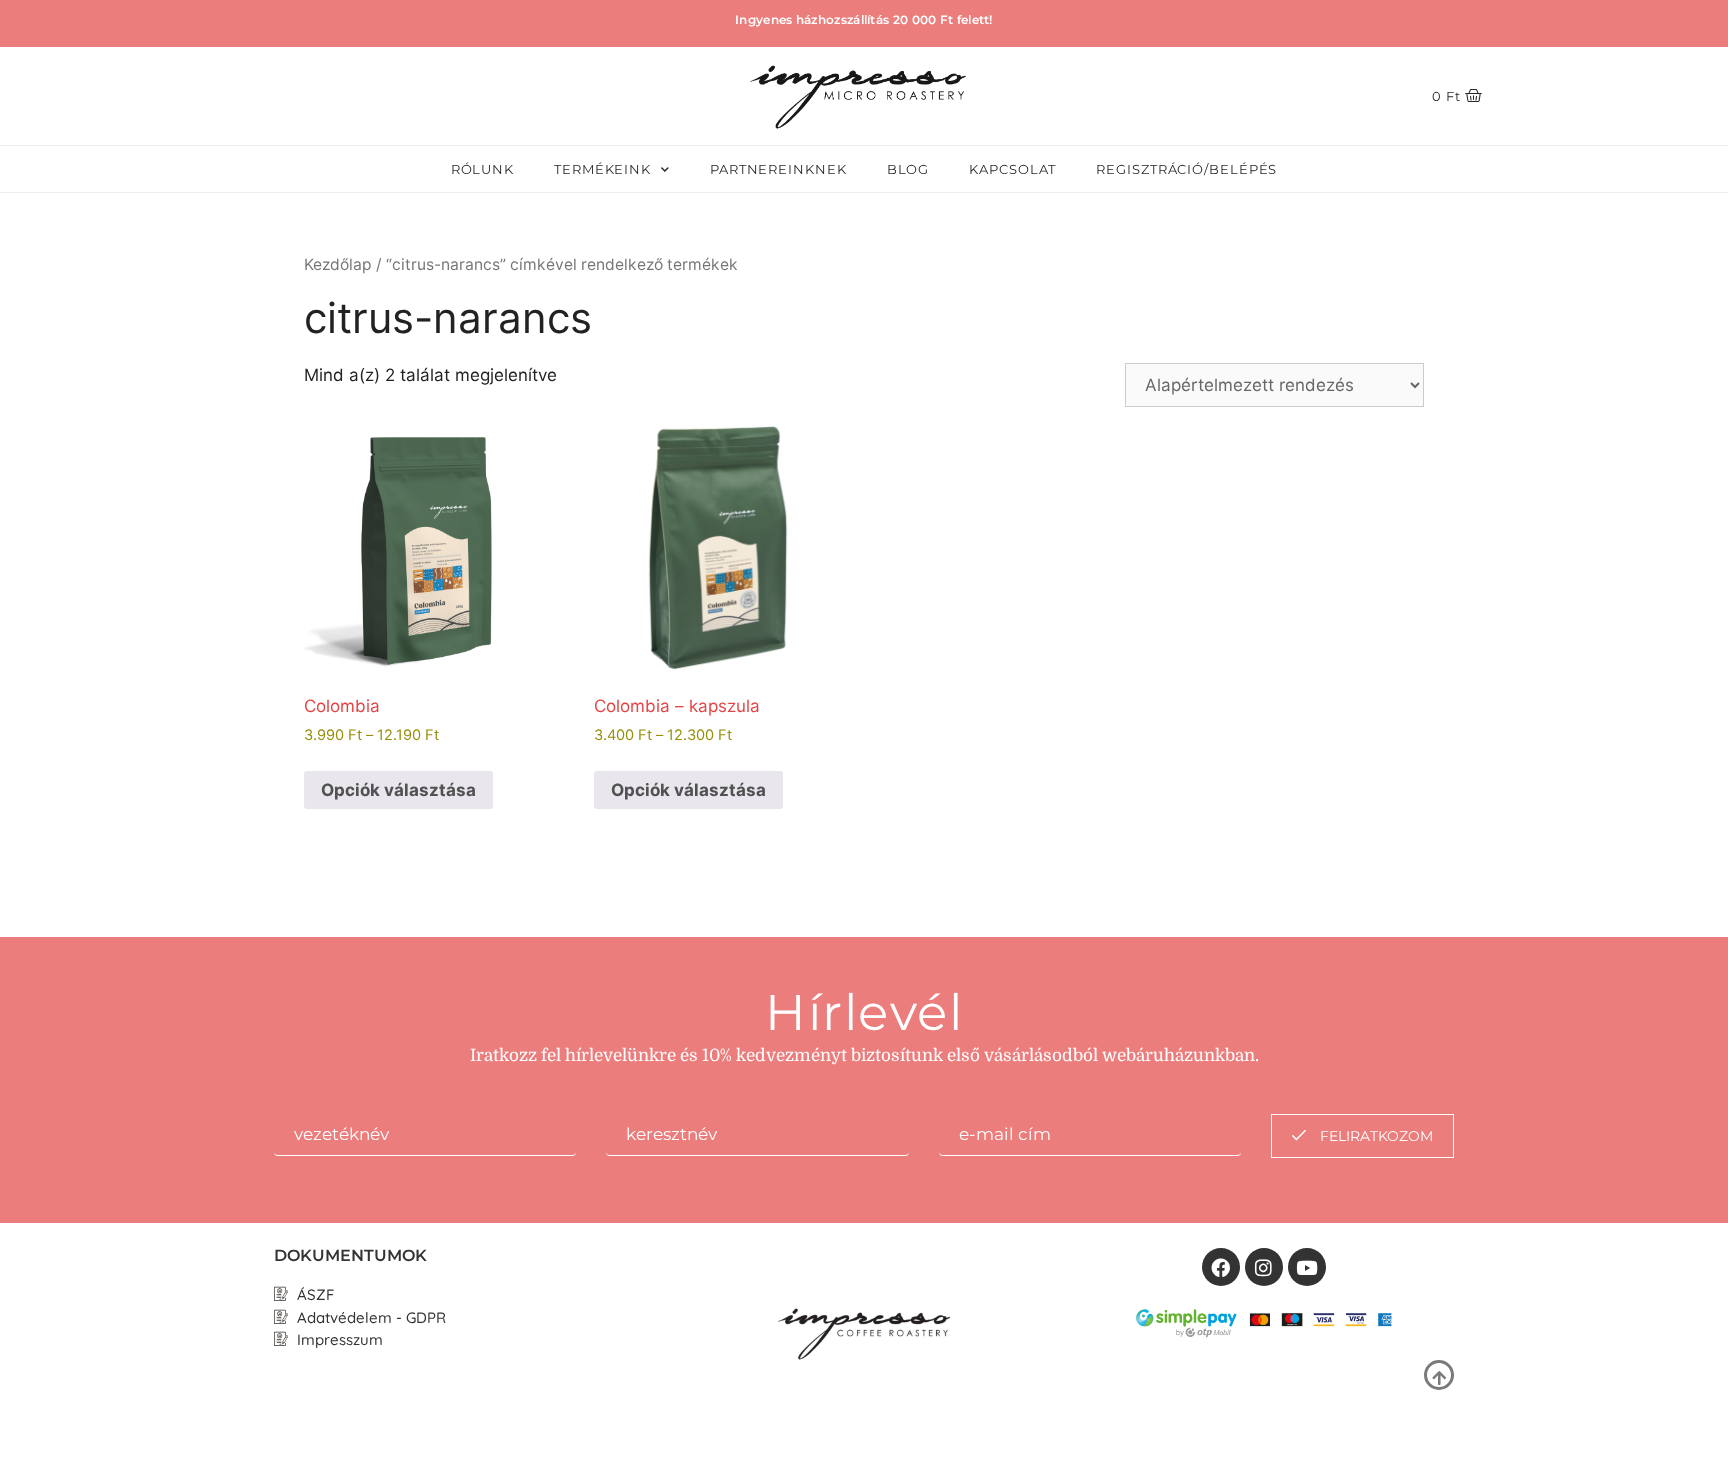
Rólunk (482, 169)
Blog (908, 169)
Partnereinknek (778, 169)
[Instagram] (1264, 1267)
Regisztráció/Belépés (1186, 169)
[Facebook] (1221, 1267)
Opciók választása (398, 790)
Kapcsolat (1012, 169)
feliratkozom (1374, 1136)
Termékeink (602, 169)
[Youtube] (1307, 1267)
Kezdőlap (338, 264)
